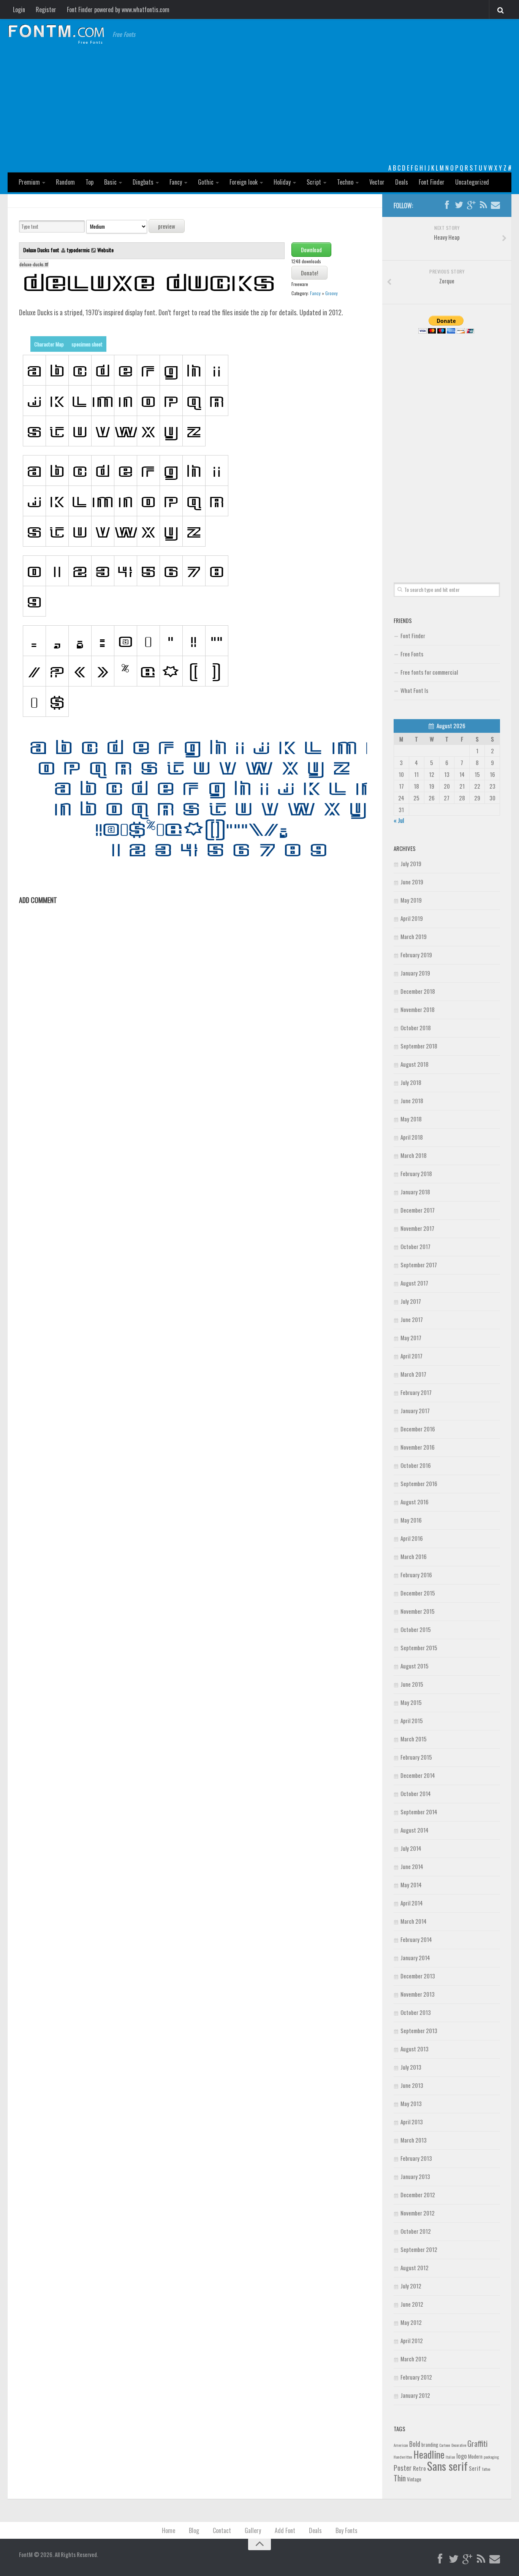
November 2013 (418, 1994)
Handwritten (403, 2457)
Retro (419, 2468)
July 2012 (411, 2286)
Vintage (414, 2479)
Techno (345, 182)
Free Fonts (412, 654)
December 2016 (418, 1429)
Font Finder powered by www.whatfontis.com (118, 9)
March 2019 (414, 936)
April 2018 (412, 1137)
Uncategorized (472, 182)
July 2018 (411, 1082)
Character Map (49, 344)
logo (462, 2456)
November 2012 (418, 2213)
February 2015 (416, 1757)
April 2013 (412, 2122)
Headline (429, 2454)
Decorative (459, 2445)
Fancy (176, 182)
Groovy (331, 293)
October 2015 (416, 1629)
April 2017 (411, 1356)
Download (311, 250)
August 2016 (415, 1502)
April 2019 (412, 918)
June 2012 (412, 2304)
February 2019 (416, 955)
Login (19, 9)
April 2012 (412, 2340)
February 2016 (416, 1575)
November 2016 (418, 1447)
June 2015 (412, 1684)
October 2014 (416, 1793)
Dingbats (143, 182)
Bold (415, 2444)
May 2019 (411, 900)
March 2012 (414, 2359)
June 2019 (412, 882)
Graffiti (477, 2443)
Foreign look (244, 182)
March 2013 (414, 2140)
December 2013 (418, 1976)
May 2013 (411, 2103)
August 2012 (415, 2268)
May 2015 (411, 1702)
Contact (222, 2530)
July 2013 (411, 2067)
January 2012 (415, 2395)
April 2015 (412, 1720)
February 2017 (416, 1392)
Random (65, 182)
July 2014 (411, 1848)
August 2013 (415, 2049)
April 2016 (412, 1538)
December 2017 (418, 1210)
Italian (450, 2457)
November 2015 (418, 1611)
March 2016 (414, 1556)
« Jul (399, 820)
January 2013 (415, 2176)
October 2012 (416, 2231)
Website (105, 250)
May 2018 (411, 1119)
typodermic (78, 250)
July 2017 (411, 1301)
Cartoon (445, 2445)
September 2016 (419, 1483)
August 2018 (415, 1064)
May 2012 (411, 2322)
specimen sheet (87, 344)
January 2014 (415, 1958)
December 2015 (418, 1593)
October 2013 (416, 2012)
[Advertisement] (259, 106)
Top (89, 182)
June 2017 (412, 1319)
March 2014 (414, 1921)
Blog (194, 2530)
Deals (402, 182)
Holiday (282, 182)
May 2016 (411, 1520)
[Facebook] (447, 205)
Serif (475, 2468)
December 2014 (418, 1775)
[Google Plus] (471, 205)
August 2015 (415, 1666)
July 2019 (411, 863)
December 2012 (418, 2195)
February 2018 (416, 1173)
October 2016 (416, 1465)
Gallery (253, 2530)
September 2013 (419, 2030)
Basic (110, 182)
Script (314, 182)
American (401, 2445)
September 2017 (419, 1265)
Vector (377, 182)
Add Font (285, 2530)
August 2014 (415, 1830)
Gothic (206, 182)
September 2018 (419, 1046)
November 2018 (418, 1009)
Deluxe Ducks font (42, 250)
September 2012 (419, 2249)
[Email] (495, 205)
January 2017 (415, 1411)
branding (430, 2445)
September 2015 (419, 1648)
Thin (400, 2478)
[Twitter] (459, 205)
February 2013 (416, 2158)
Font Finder (432, 182)
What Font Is (414, 690)
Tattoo (486, 2469)
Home (169, 2530)
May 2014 (411, 1885)
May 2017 (411, 1338)
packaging (491, 2457)
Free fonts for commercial (429, 672)
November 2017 (417, 1228)
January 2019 (415, 973)
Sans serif (447, 2466)
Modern (475, 2456)
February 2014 (416, 1939)
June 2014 (412, 1866)
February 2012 (416, 2377)
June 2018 (412, 1101)
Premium (29, 182)
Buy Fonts (347, 2530)
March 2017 (413, 1374)
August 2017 (414, 1283)
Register (46, 9)
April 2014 (412, 1903)
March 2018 (414, 1155)
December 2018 (418, 991)
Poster (403, 2468)
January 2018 (415, 1192)
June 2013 (412, 2085)
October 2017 (415, 1246)
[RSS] (483, 205)
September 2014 (419, 1812)
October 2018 (416, 1028)
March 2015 (414, 1739)
